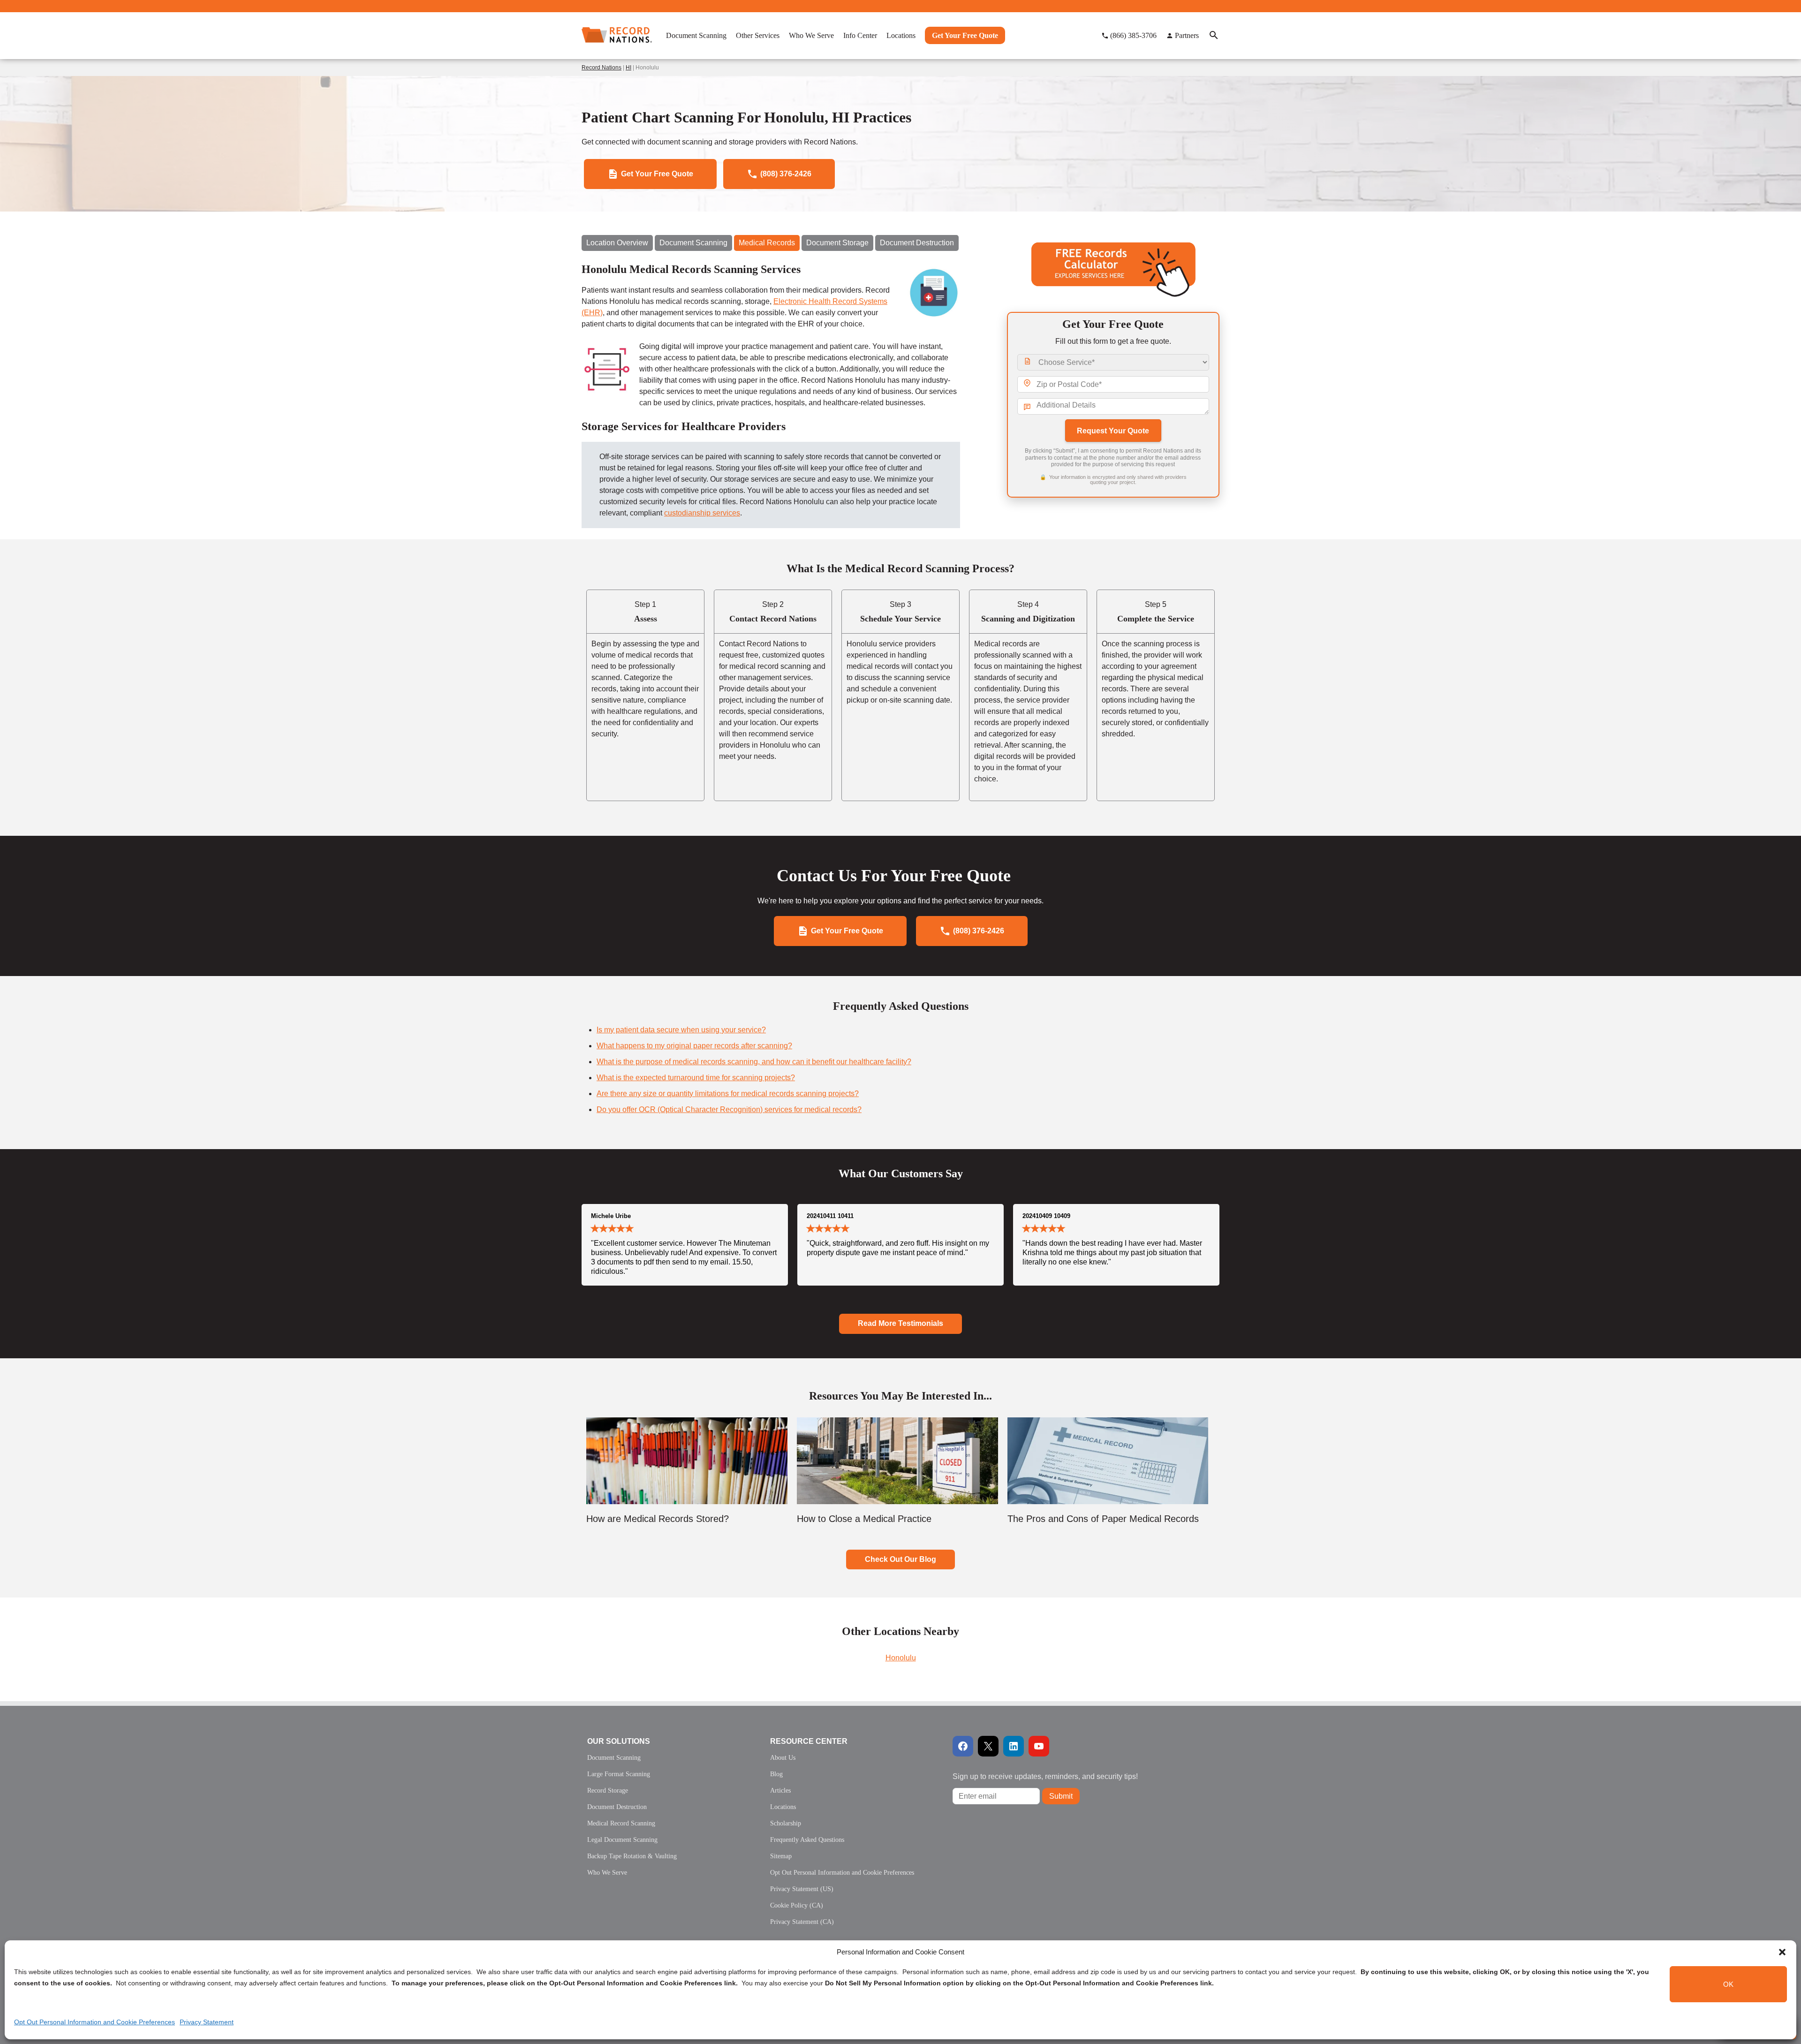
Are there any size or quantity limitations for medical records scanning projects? (728, 1094)
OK (1728, 1984)
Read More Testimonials (900, 1323)
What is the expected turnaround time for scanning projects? (696, 1078)
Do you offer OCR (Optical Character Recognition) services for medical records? (729, 1109)
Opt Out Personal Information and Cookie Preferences (95, 2022)
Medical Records (767, 243)
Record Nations (602, 68)
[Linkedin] (1014, 1746)
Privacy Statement (207, 2022)
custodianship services (702, 513)
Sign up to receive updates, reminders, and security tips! (1045, 1776)
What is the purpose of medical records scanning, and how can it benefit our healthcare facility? (754, 1062)
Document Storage (837, 243)
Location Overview (617, 243)
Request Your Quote (1113, 431)
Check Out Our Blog (900, 1559)
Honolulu (901, 1658)
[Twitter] (988, 1746)
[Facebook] (963, 1746)
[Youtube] (1039, 1746)
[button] (1782, 1952)
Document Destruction (917, 243)
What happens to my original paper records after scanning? (694, 1046)
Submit (1061, 1796)
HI (628, 68)
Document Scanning (693, 243)
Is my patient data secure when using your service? (681, 1030)
